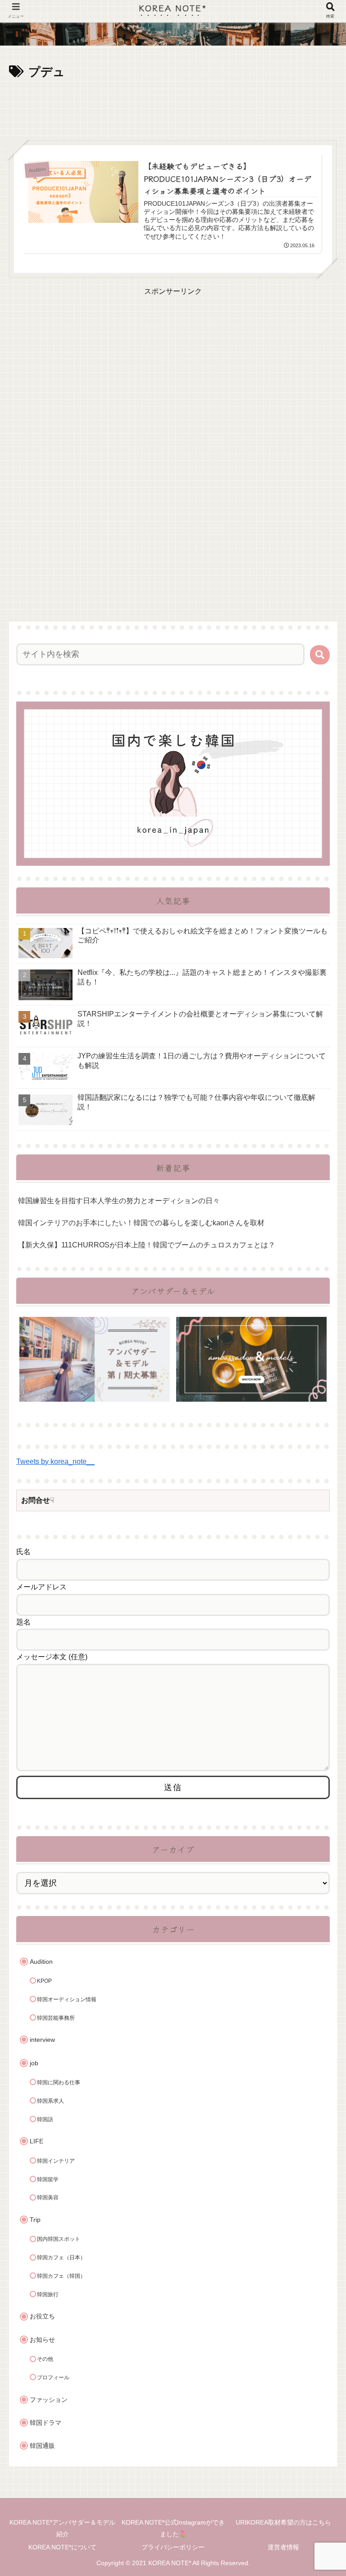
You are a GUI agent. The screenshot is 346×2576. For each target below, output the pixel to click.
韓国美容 (48, 2197)
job (34, 2063)
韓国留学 (48, 2179)
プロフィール (53, 2377)
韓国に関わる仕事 (59, 2082)
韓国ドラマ (46, 2423)
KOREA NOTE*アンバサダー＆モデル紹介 (62, 2528)
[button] (320, 655)
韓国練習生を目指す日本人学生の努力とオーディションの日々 (119, 1201)
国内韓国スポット (59, 2239)
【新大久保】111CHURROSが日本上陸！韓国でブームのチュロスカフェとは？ (147, 1245)
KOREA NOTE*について (62, 2547)
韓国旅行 (48, 2294)
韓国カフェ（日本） (61, 2257)
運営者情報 (283, 2547)
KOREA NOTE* (173, 7)
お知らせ (42, 2340)
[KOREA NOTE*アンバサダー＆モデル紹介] (251, 1359)
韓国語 (45, 2119)
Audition (41, 1962)
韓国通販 (42, 2446)
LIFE (36, 2141)
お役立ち (42, 2316)
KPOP (44, 1981)
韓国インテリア (56, 2161)
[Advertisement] (173, 107)
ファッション (49, 2400)
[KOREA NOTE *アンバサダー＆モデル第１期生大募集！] (95, 1359)
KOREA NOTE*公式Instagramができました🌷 (173, 2528)
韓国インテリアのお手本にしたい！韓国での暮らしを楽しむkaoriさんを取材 (141, 1223)
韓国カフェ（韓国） (61, 2276)
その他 (45, 2359)
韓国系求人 (50, 2101)
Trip (35, 2220)
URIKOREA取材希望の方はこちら (283, 2522)
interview (42, 2040)
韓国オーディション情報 (67, 1999)
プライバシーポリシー (173, 2547)
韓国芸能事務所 (56, 2018)
